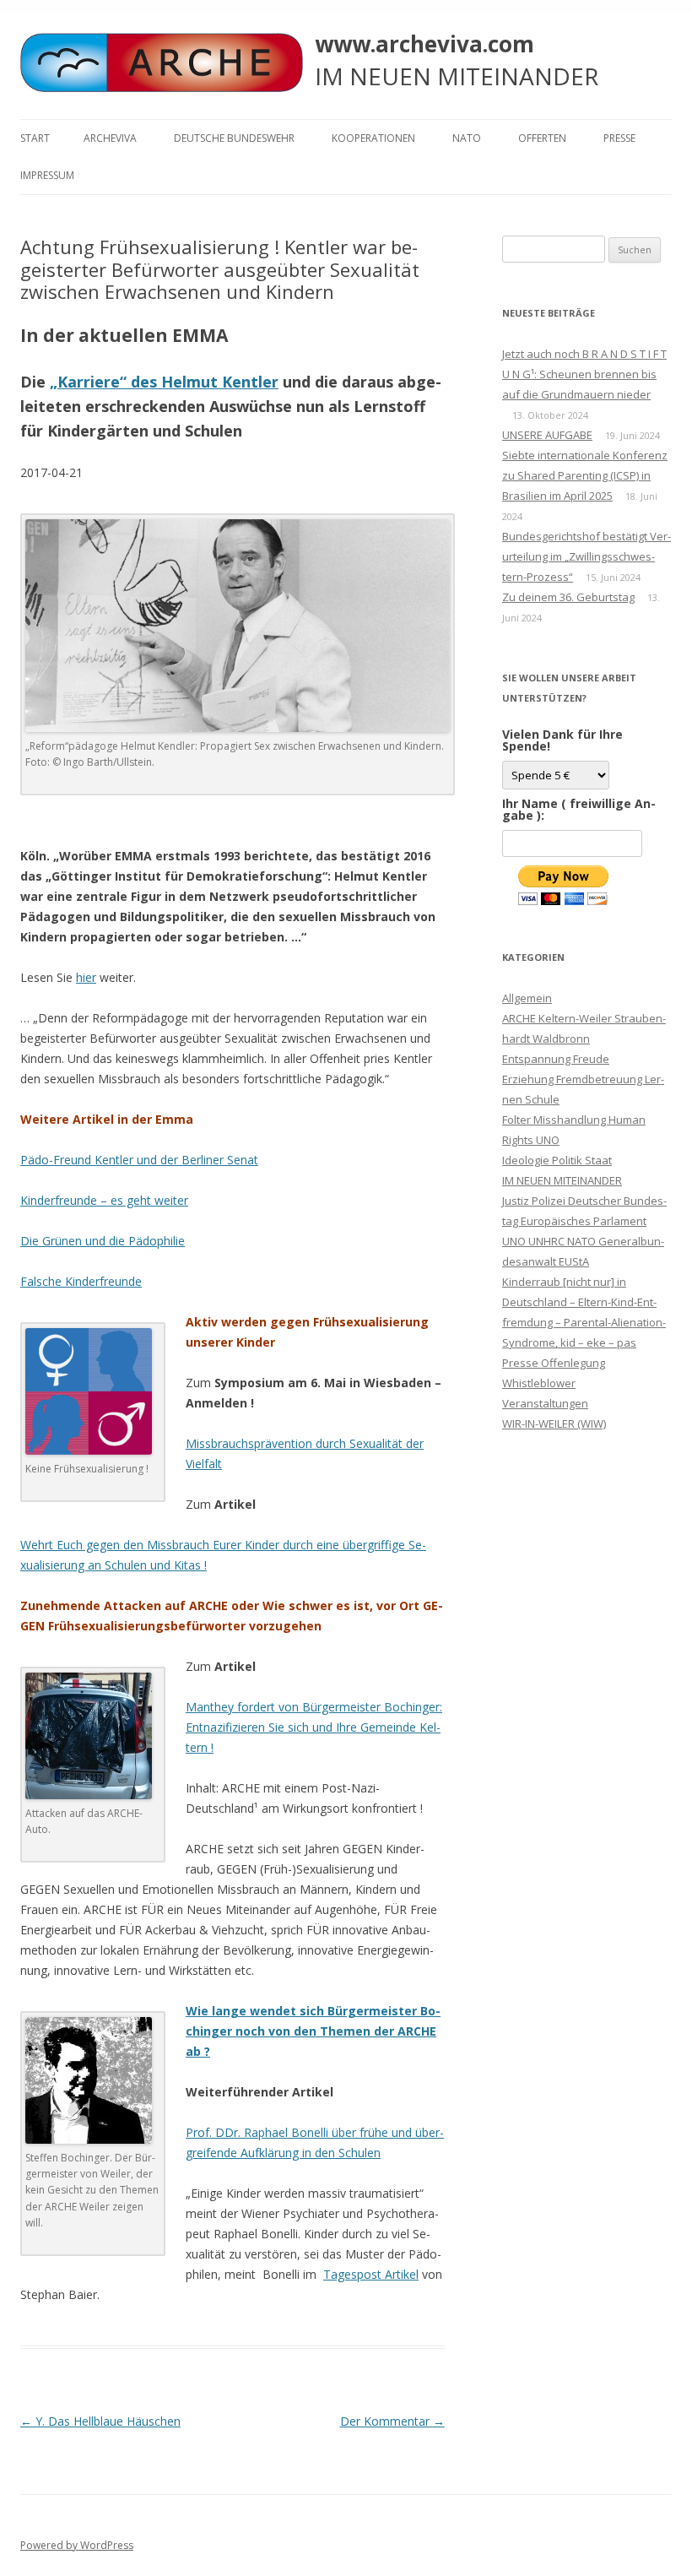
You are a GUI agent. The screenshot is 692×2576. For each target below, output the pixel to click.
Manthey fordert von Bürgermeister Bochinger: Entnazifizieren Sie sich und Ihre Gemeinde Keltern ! (314, 1727)
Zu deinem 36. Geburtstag (568, 597)
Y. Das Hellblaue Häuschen (100, 2421)
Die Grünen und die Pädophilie (103, 1241)
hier (86, 977)
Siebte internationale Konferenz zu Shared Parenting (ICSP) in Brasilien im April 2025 (585, 475)
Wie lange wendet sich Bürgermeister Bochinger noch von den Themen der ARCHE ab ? (313, 2031)
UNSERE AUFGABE (547, 435)
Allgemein (527, 998)
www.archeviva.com (424, 44)
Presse (619, 138)
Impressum (47, 175)
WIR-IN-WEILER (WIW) (554, 1424)
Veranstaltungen (545, 1403)
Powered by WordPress (77, 2545)
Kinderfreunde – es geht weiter (104, 1200)
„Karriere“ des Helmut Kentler (164, 382)
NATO (467, 138)
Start (35, 138)
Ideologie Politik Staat (557, 1160)
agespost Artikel (375, 2274)
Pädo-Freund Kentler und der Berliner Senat (139, 1160)
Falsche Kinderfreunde (81, 1281)
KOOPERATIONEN (373, 138)
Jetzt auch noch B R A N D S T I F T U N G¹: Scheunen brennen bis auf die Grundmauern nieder (584, 374)
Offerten (542, 138)
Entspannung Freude (556, 1059)
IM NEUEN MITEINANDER (562, 1180)
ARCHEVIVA (110, 138)
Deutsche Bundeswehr (234, 138)
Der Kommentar (392, 2421)
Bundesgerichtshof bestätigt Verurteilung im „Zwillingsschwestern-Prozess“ (587, 556)
